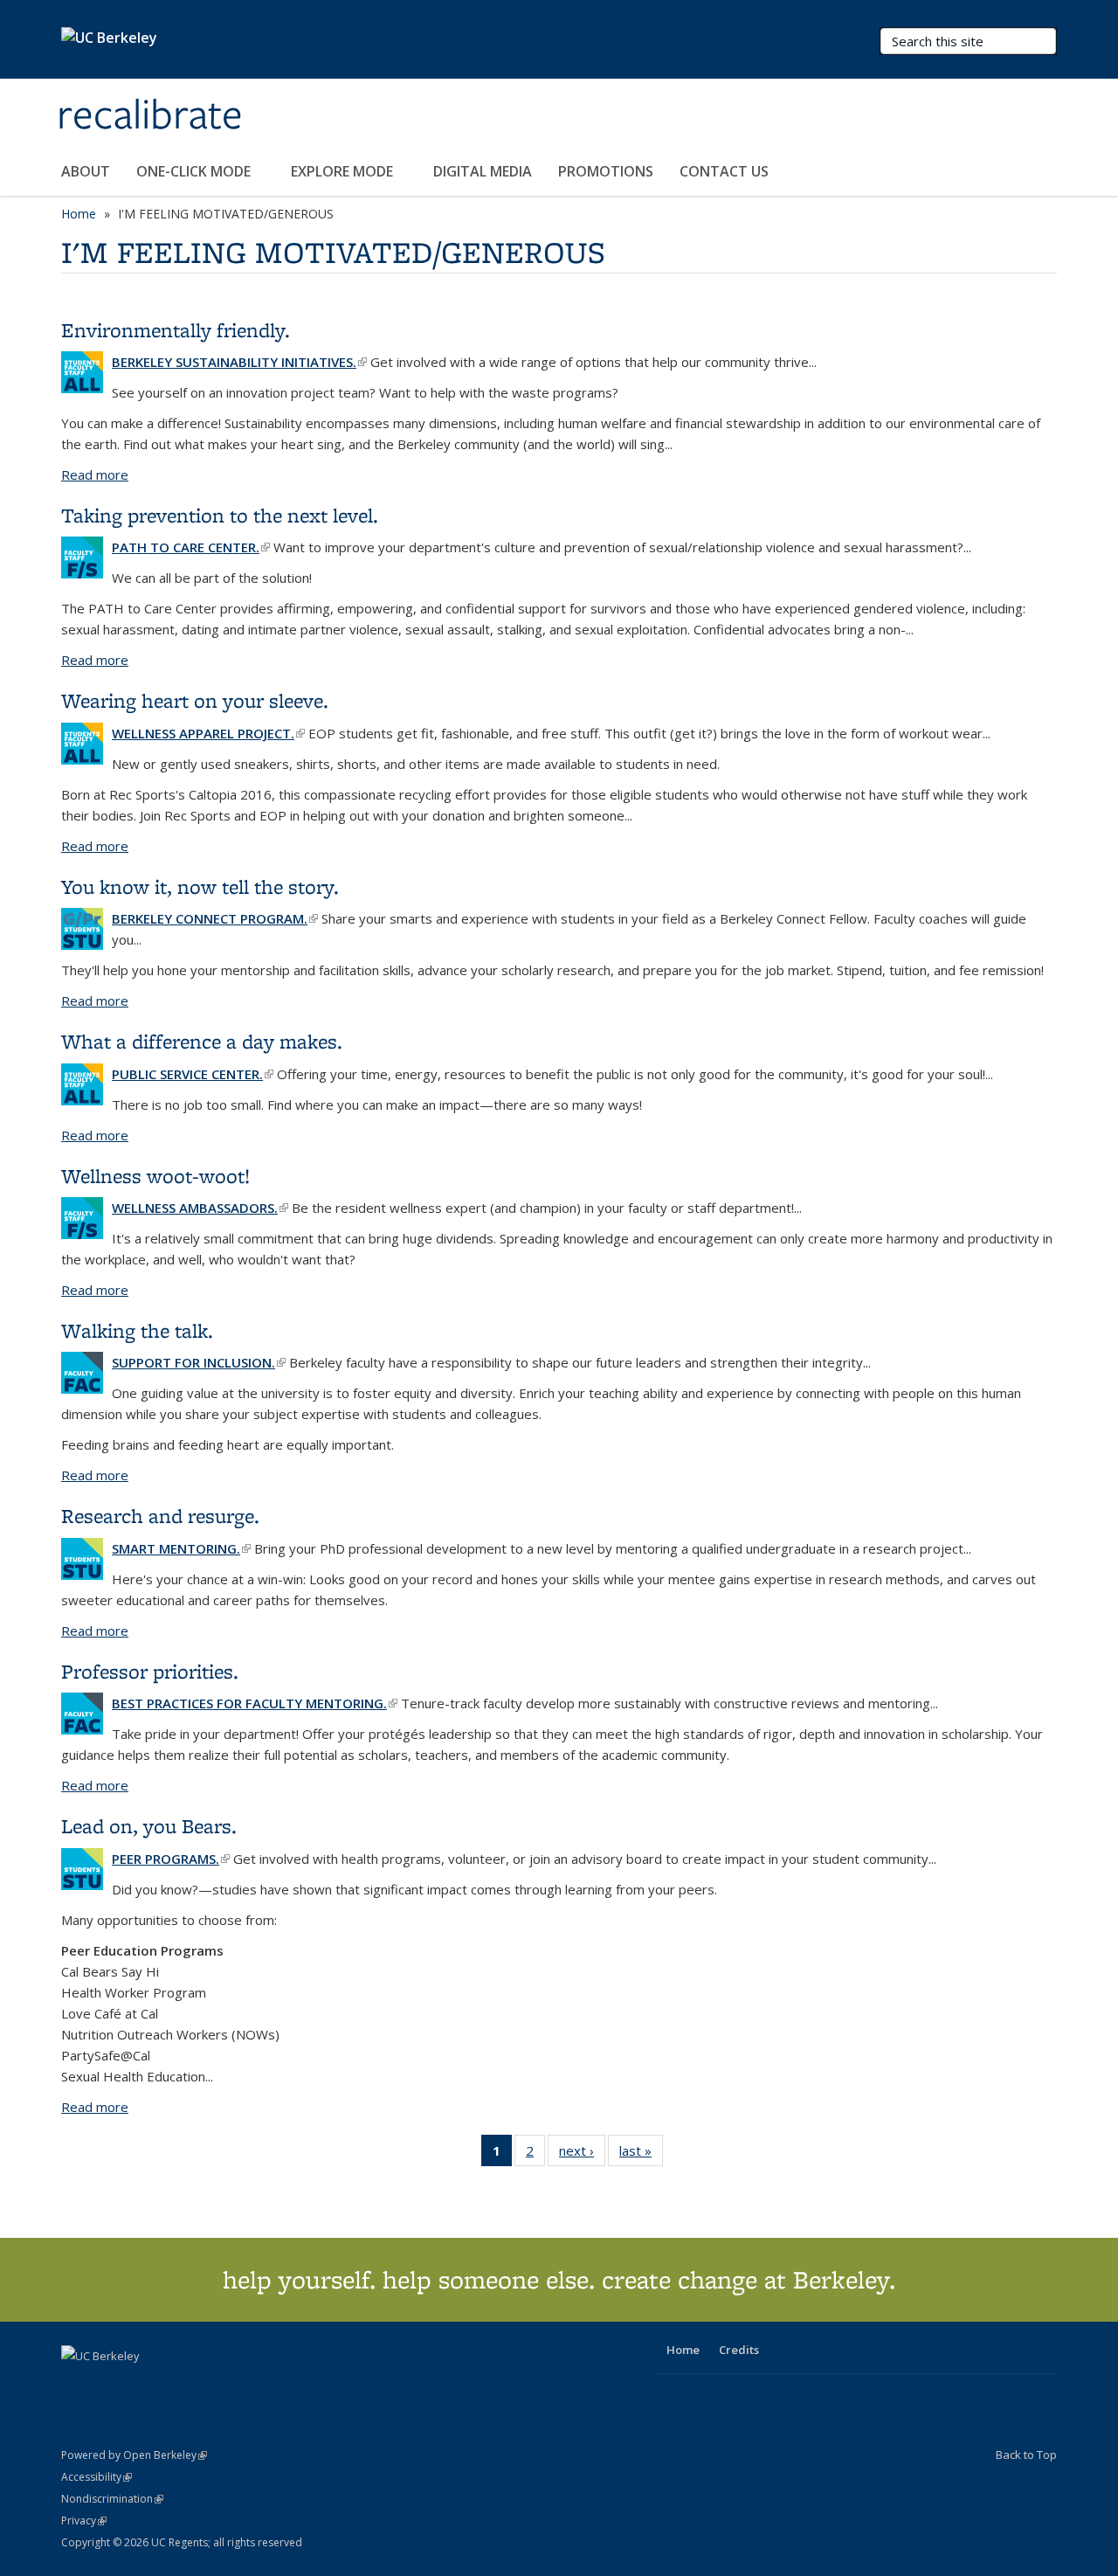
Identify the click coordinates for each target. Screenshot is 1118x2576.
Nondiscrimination (112, 2499)
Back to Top (1026, 2455)
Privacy (84, 2521)
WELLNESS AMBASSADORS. (200, 1208)
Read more (95, 474)
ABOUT (86, 171)
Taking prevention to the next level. (220, 515)
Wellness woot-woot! (155, 1176)
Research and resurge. (160, 1516)
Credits (739, 2350)
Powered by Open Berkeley (134, 2455)
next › (582, 2154)
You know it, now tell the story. (200, 886)
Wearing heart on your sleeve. (195, 700)
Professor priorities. (150, 1671)
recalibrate (150, 116)
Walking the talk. (137, 1330)
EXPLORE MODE (344, 171)
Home (79, 214)
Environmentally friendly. (176, 330)
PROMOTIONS (606, 171)
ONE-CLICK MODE (195, 171)
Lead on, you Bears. (149, 1826)
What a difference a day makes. (202, 1041)
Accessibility (97, 2477)
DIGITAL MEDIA (483, 171)
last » (641, 2154)
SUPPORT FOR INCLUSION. (199, 1362)
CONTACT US (724, 171)
